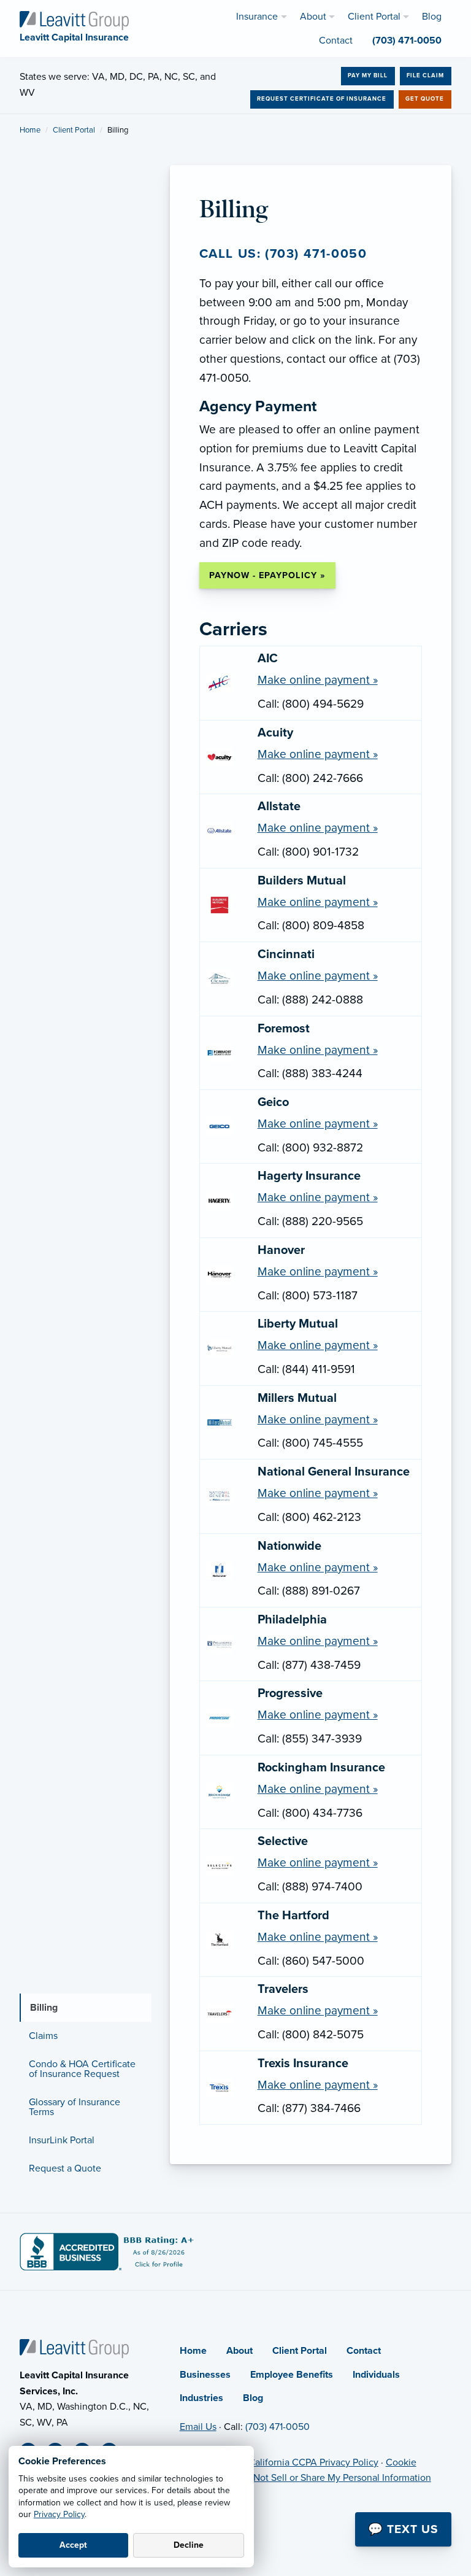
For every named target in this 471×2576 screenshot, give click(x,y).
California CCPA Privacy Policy (313, 2462)
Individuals (376, 2375)
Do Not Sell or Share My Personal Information (335, 2478)
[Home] (74, 2348)
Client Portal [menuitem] (374, 17)
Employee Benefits (292, 2375)
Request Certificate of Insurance (322, 99)
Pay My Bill (368, 75)
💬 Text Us (403, 2529)
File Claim (425, 75)
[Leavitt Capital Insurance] (74, 20)
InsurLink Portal (62, 2140)
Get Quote (425, 99)
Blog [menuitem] (432, 17)
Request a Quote (65, 2168)
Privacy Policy (59, 2514)
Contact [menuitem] (336, 41)
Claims (43, 2036)
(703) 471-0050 (278, 2427)
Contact (364, 2351)
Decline (189, 2545)
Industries (201, 2398)
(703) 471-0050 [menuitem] (407, 41)
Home (30, 130)
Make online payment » (318, 680)
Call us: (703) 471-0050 (283, 254)
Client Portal (74, 130)
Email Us (198, 2427)
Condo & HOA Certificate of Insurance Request (82, 2069)
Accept (73, 2545)
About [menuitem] (313, 17)
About (239, 2351)
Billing (44, 2008)
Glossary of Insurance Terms (75, 2107)
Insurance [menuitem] (257, 17)
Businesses (205, 2375)
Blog (253, 2398)
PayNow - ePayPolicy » (267, 575)
